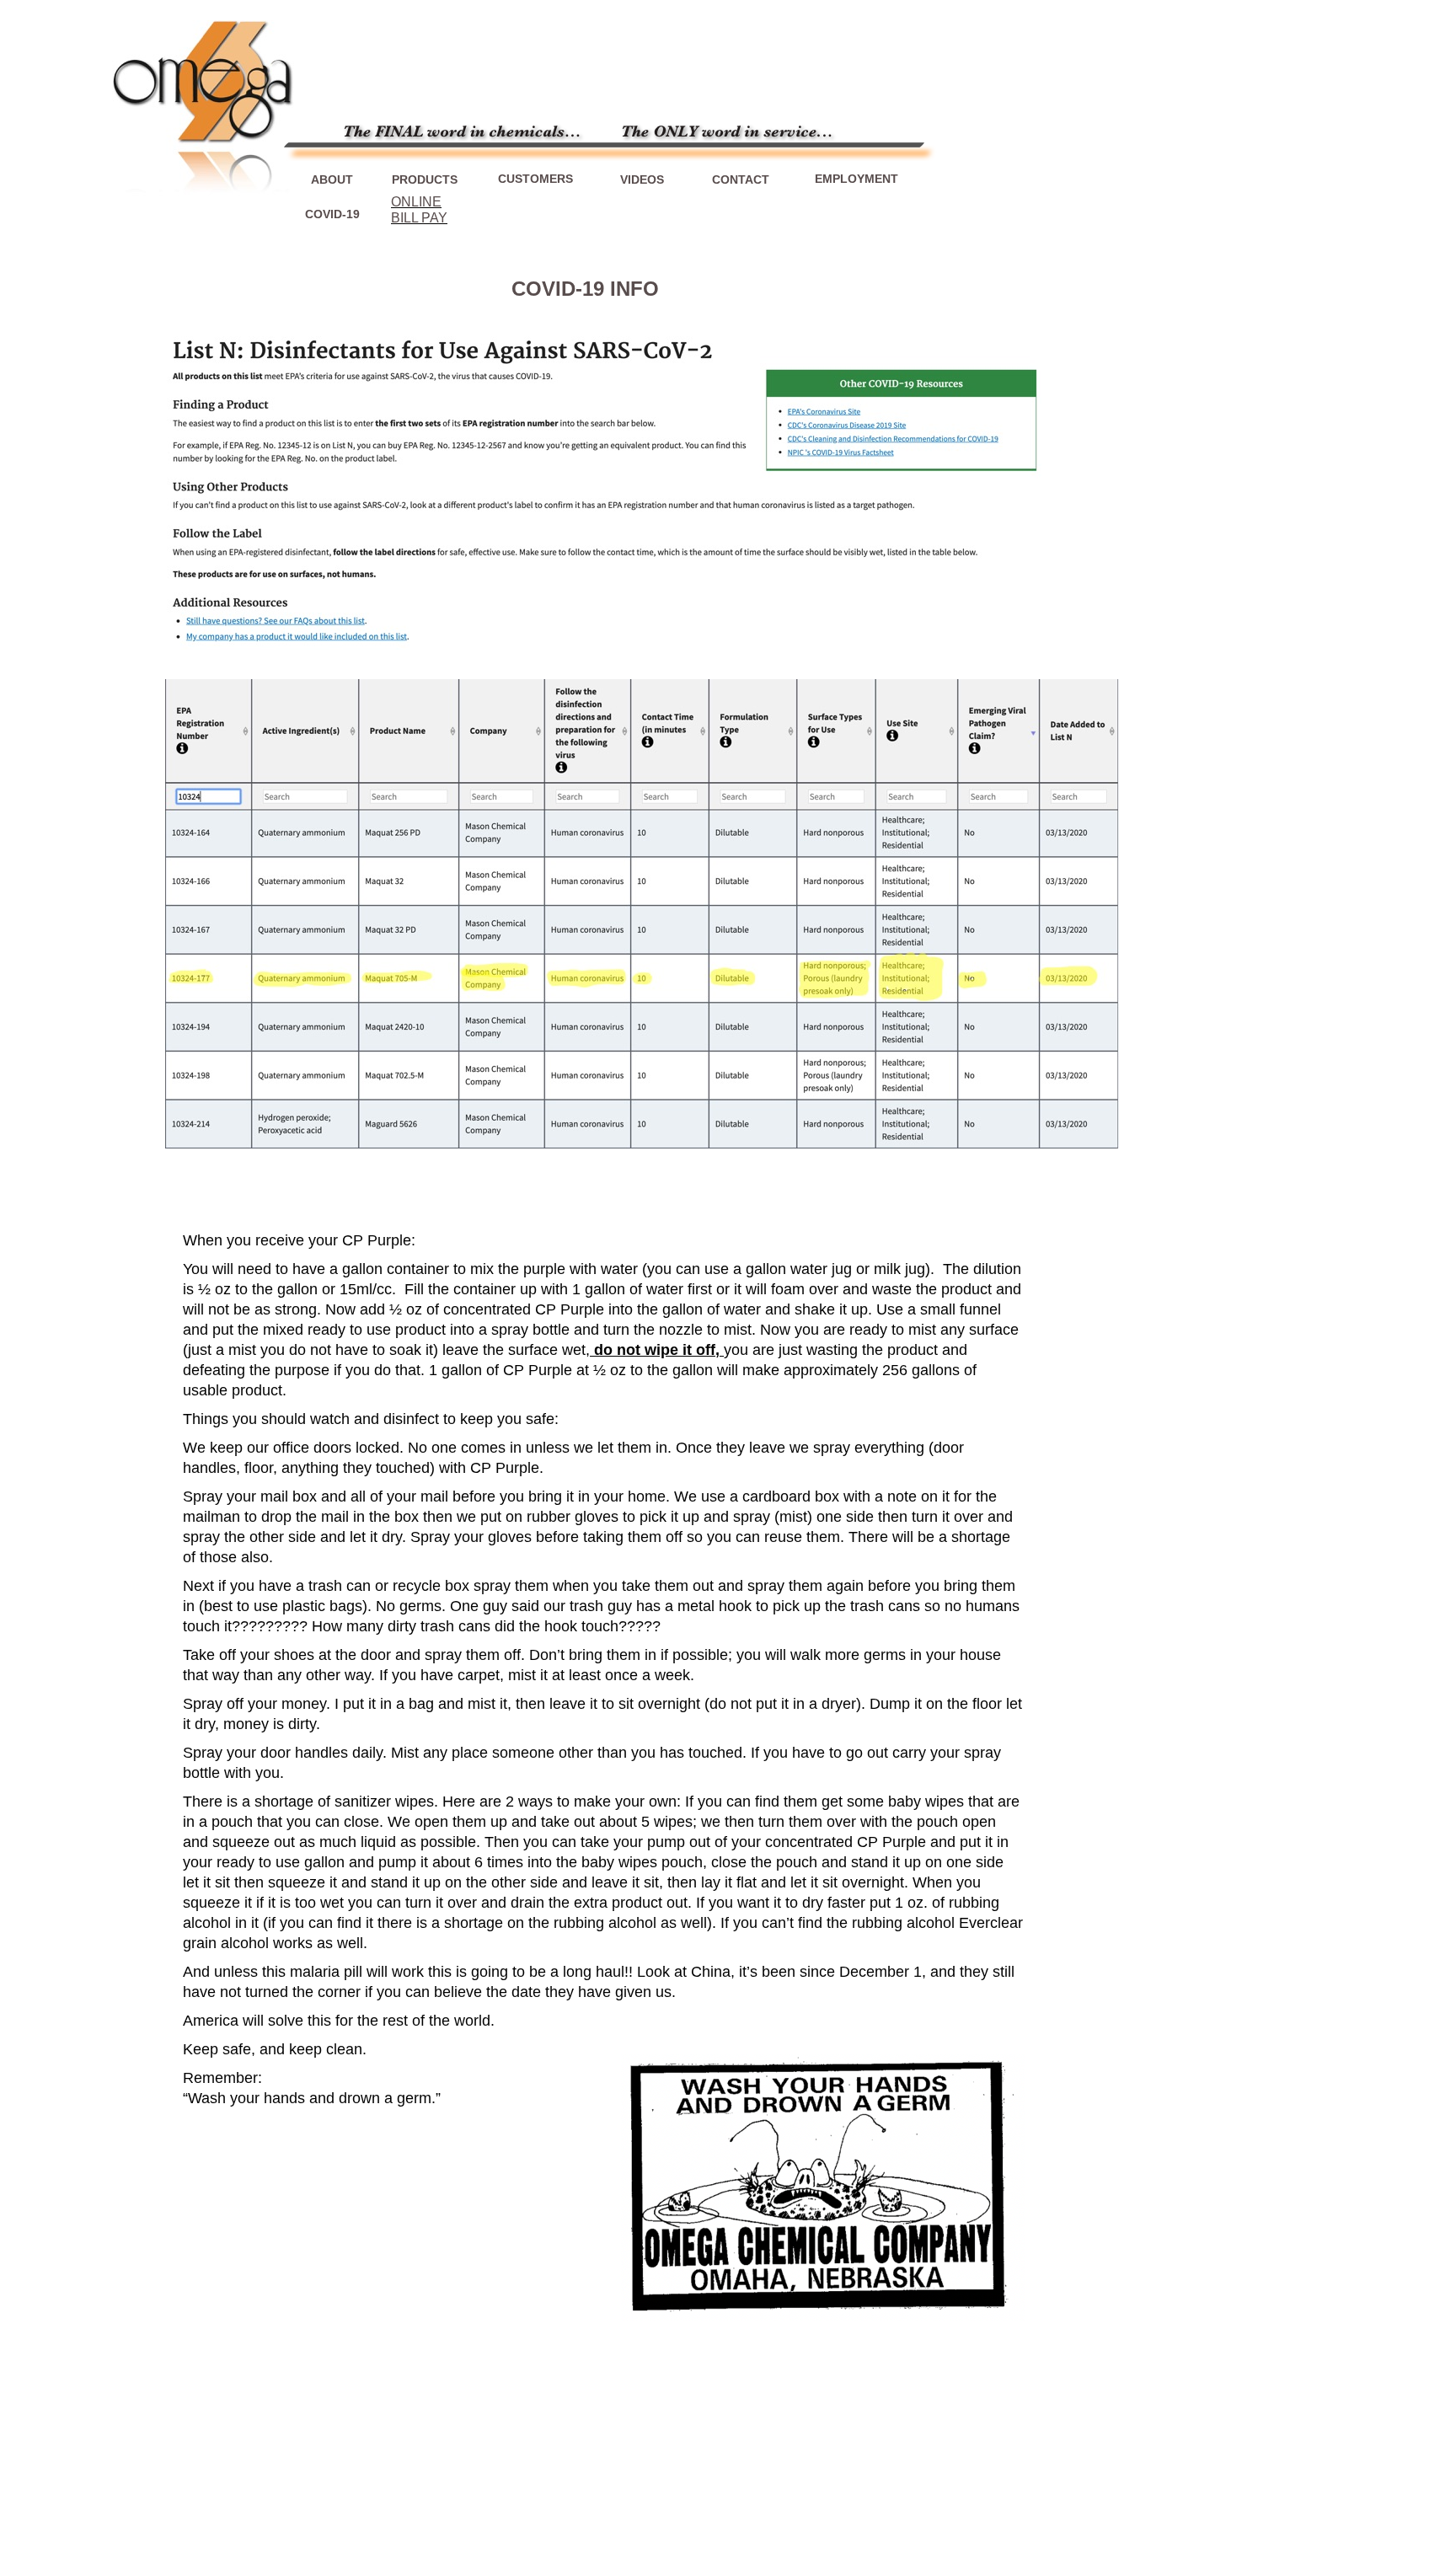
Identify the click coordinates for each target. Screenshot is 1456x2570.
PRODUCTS (425, 179)
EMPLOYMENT (856, 179)
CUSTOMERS (535, 179)
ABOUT (332, 179)
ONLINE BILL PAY (419, 209)
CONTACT (741, 179)
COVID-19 (332, 214)
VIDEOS (642, 179)
